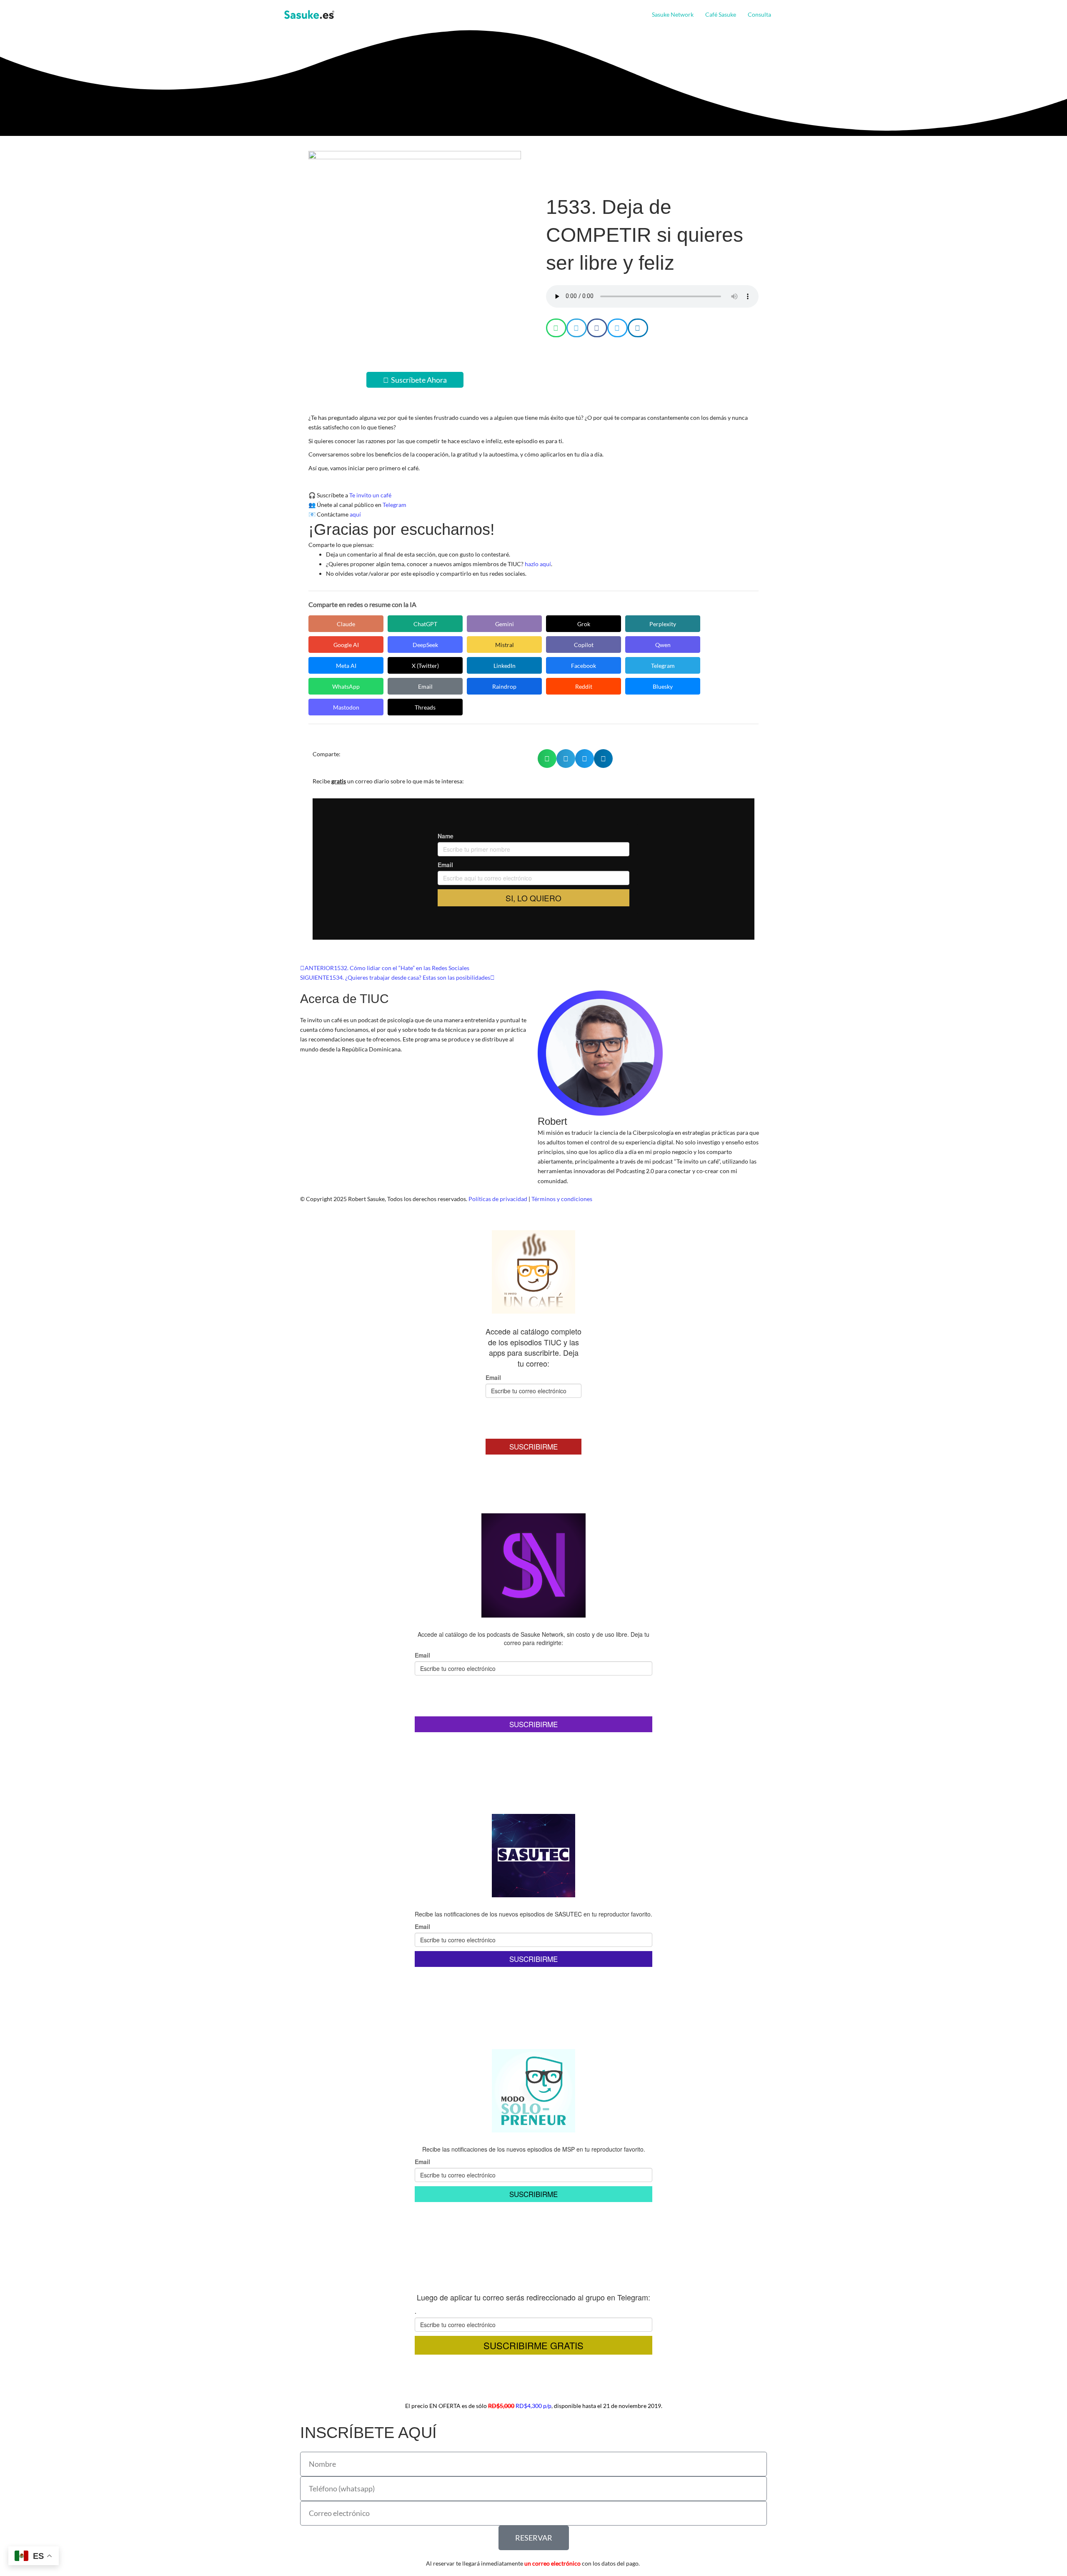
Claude (346, 624)
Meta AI (346, 666)
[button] (774, 15)
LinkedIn (505, 666)
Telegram (394, 505)
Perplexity (663, 624)
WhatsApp (346, 686)
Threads (425, 707)
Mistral (505, 645)
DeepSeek (425, 645)
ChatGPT (425, 624)
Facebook (584, 666)
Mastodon (346, 707)
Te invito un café (370, 495)
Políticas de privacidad (498, 1199)
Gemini (505, 624)
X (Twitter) (425, 666)
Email (425, 686)
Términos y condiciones (562, 1199)
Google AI (346, 645)
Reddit (584, 686)
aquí (355, 514)
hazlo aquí (538, 564)
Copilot (584, 645)
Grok (584, 624)
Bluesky (663, 686)
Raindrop (504, 686)
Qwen (663, 645)
